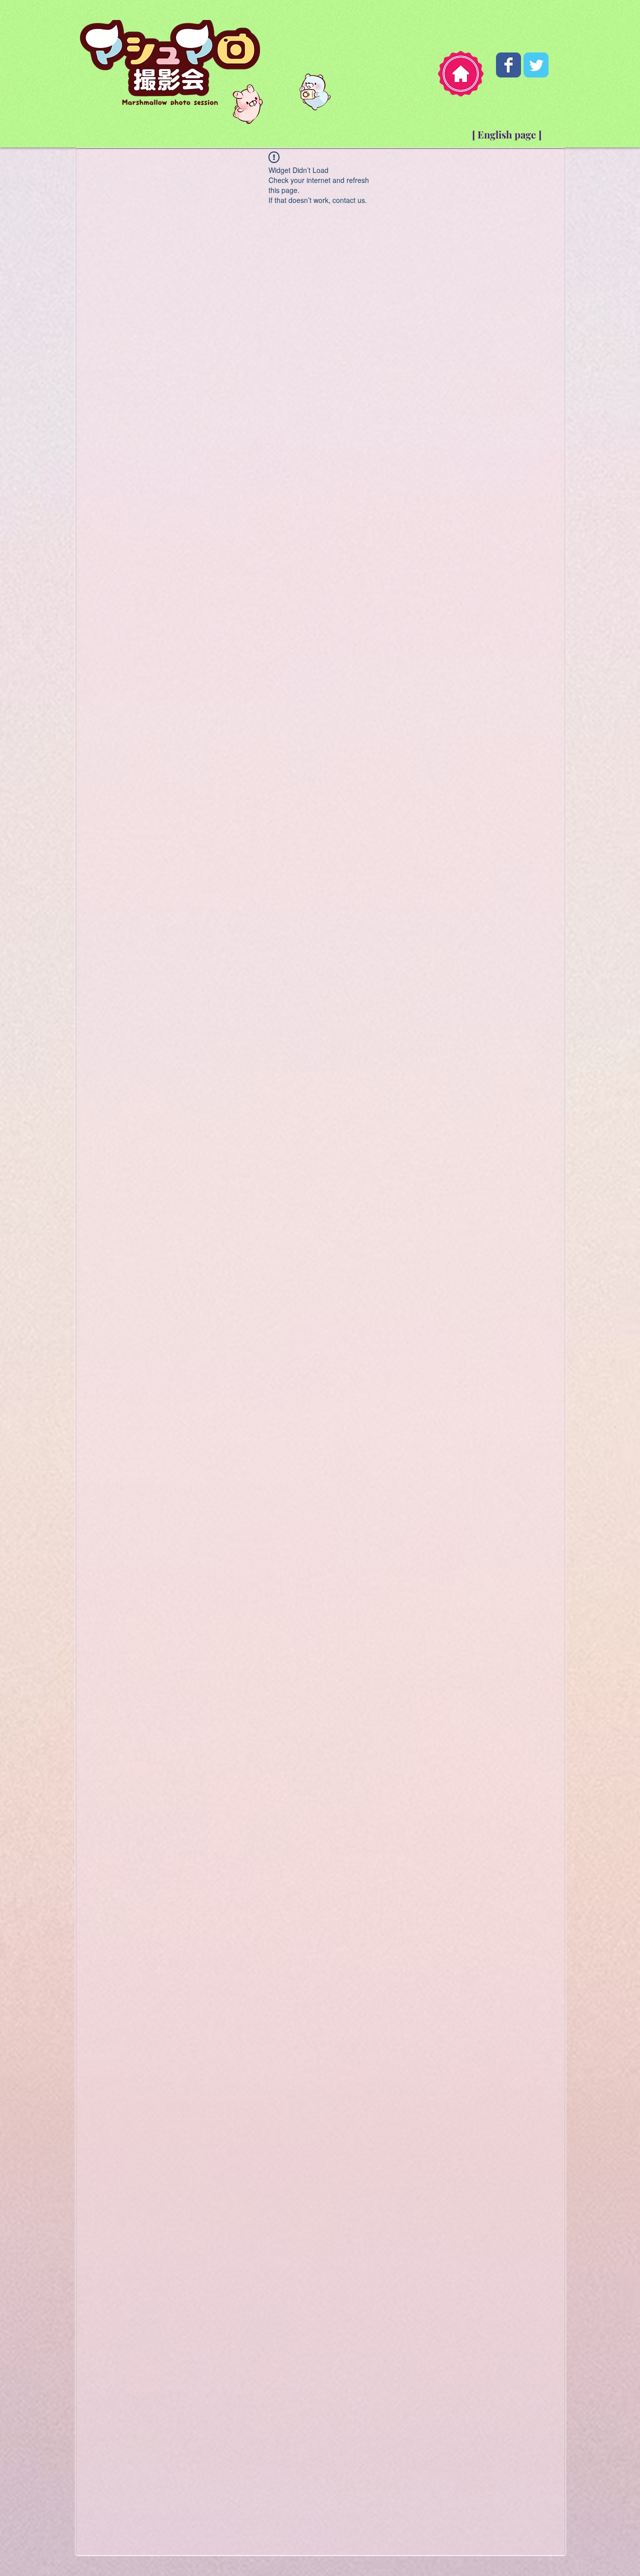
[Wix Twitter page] (536, 65)
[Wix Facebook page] (508, 65)
